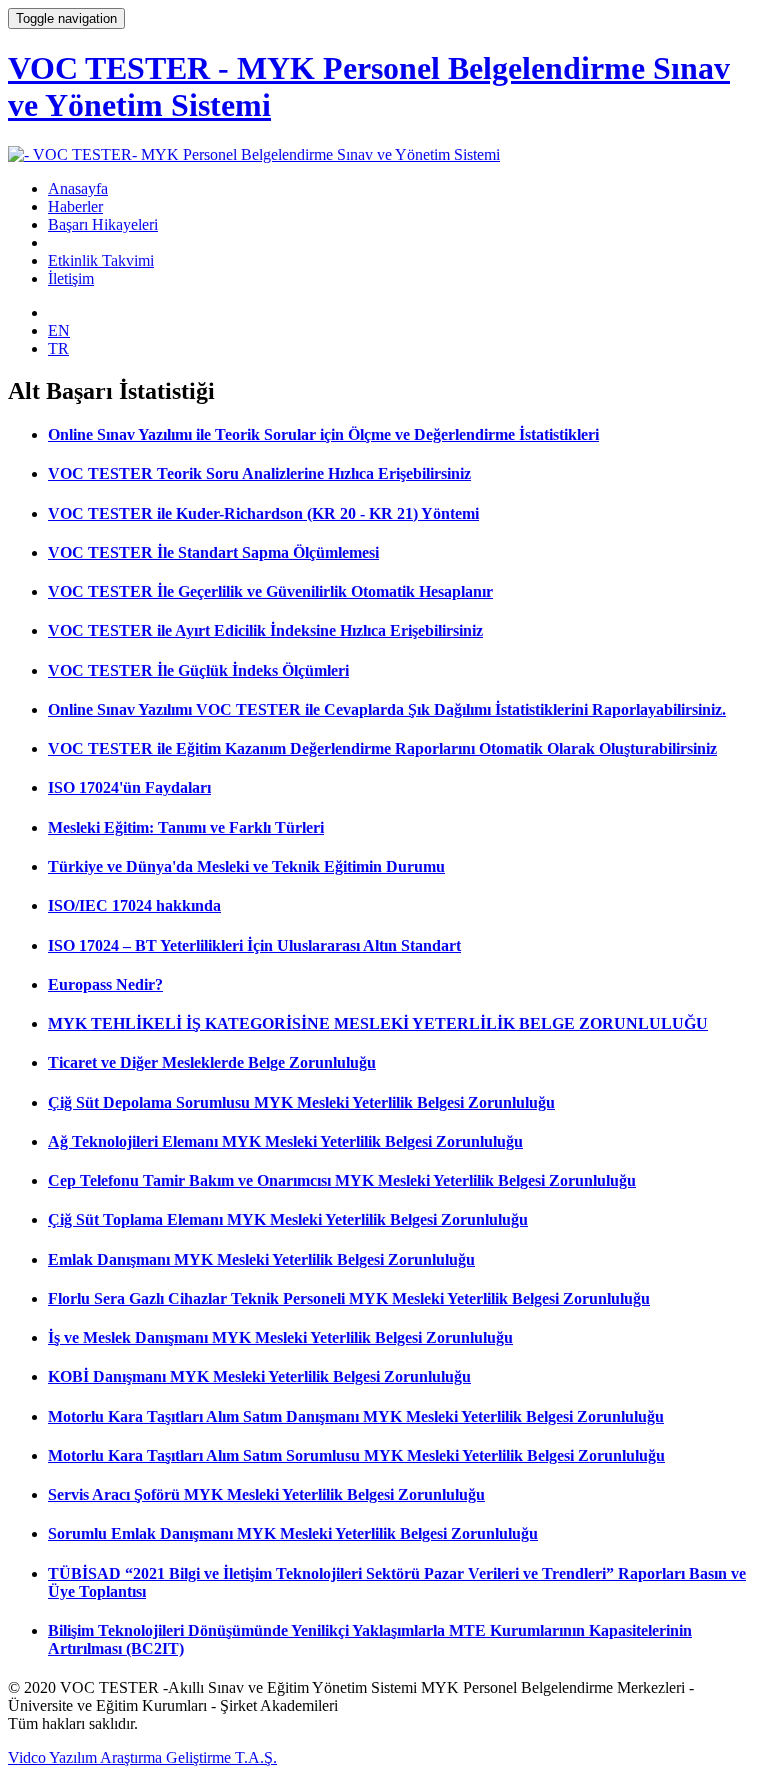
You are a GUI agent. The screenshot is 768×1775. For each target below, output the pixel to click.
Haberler (75, 206)
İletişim (71, 278)
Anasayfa (78, 188)
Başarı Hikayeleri (103, 224)
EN (59, 330)
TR (58, 348)
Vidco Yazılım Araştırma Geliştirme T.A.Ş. (142, 1757)
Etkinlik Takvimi (101, 260)
